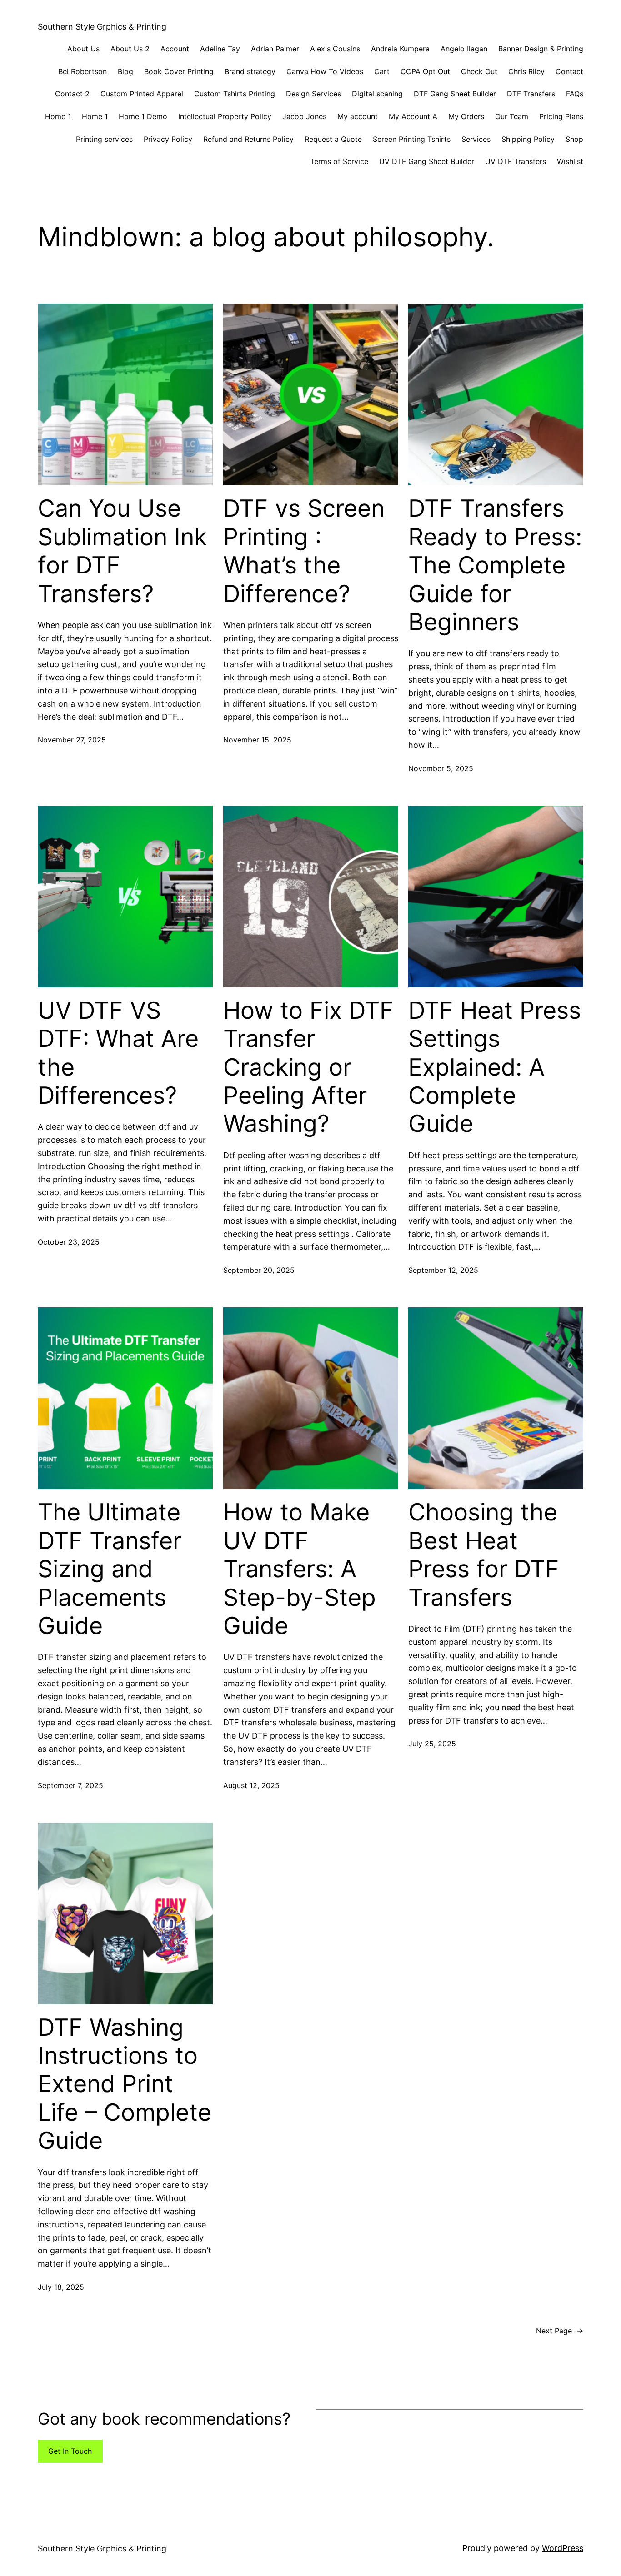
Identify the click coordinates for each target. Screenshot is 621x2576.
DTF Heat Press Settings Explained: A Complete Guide (495, 1067)
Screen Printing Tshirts (412, 139)
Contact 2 (72, 94)
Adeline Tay (220, 49)
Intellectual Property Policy (225, 116)
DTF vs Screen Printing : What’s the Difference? (304, 551)
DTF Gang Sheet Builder (455, 94)
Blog (125, 71)
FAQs (575, 94)
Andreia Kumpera (400, 49)
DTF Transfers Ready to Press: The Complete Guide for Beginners (495, 565)
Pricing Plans (561, 116)
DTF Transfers (531, 94)
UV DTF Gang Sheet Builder (427, 161)
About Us (83, 49)
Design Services (313, 94)
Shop (574, 139)
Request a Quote (333, 139)
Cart (382, 71)
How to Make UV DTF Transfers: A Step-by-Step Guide (300, 1569)
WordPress (563, 2548)
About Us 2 (130, 49)
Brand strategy (250, 71)
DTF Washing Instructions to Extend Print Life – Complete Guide (125, 2084)
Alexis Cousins (335, 49)
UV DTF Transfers (516, 161)
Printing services (104, 139)
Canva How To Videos (325, 71)
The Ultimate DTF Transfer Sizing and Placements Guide (110, 1569)
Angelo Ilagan (464, 49)
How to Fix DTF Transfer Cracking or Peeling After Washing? (308, 1067)
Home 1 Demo (143, 116)
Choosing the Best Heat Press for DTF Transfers (484, 1555)
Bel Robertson (83, 71)
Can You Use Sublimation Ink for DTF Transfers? (122, 551)
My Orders (466, 116)
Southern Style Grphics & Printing (102, 27)
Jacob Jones (304, 116)
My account (358, 116)
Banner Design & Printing (541, 49)
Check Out (479, 71)
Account (175, 49)
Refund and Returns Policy (248, 139)
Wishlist (570, 161)
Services (476, 139)
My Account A (413, 116)
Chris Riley (526, 71)
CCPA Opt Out (425, 71)
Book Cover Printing (179, 71)
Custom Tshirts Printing (235, 94)
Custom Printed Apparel (142, 94)
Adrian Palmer (275, 49)
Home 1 (58, 116)
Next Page (560, 2331)
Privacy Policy (168, 139)
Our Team (512, 116)
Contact (569, 71)
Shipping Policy (528, 139)
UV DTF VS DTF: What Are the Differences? (118, 1053)
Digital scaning (377, 94)
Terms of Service (339, 161)
